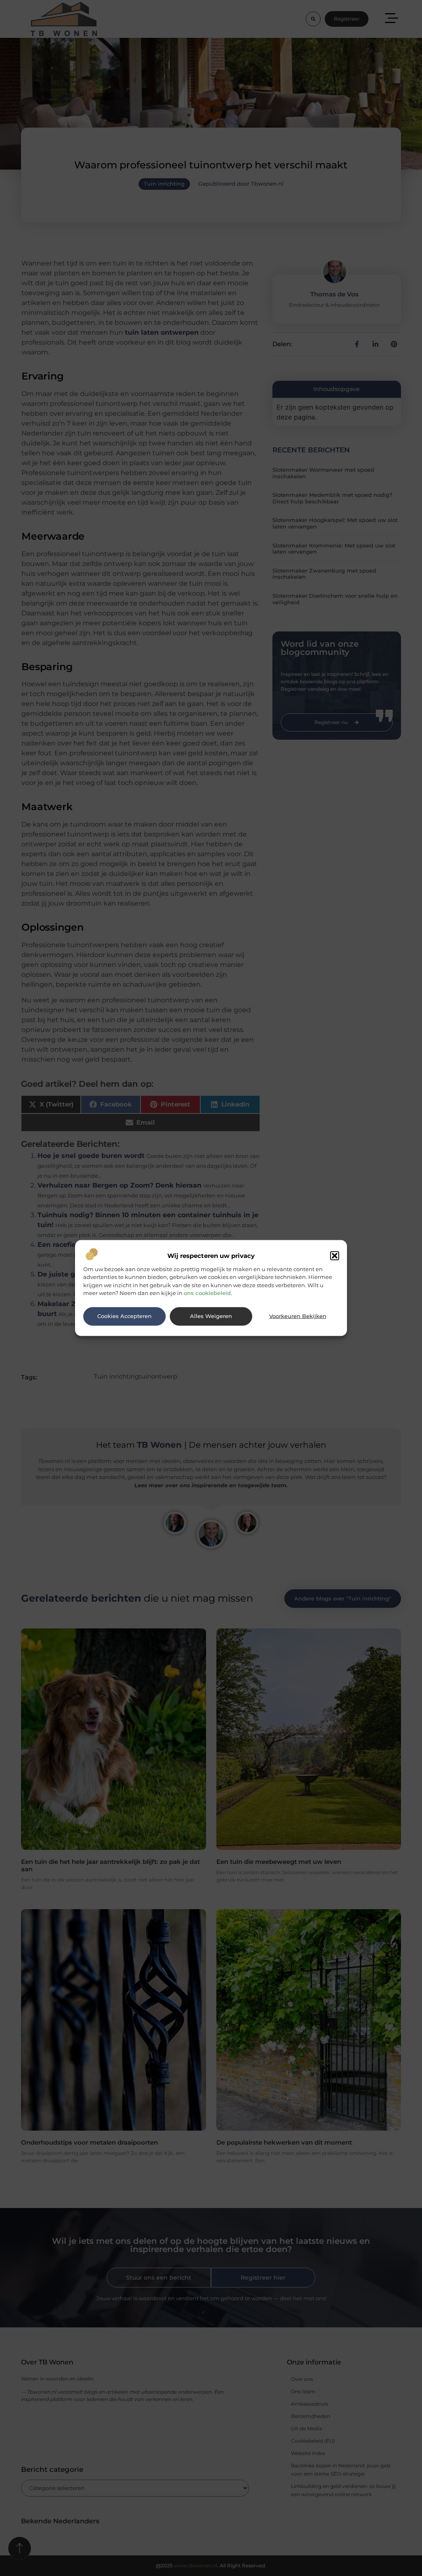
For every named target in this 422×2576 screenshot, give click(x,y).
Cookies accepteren (124, 1316)
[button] (335, 1255)
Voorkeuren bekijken (298, 1316)
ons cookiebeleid (207, 1293)
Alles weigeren (211, 1316)
